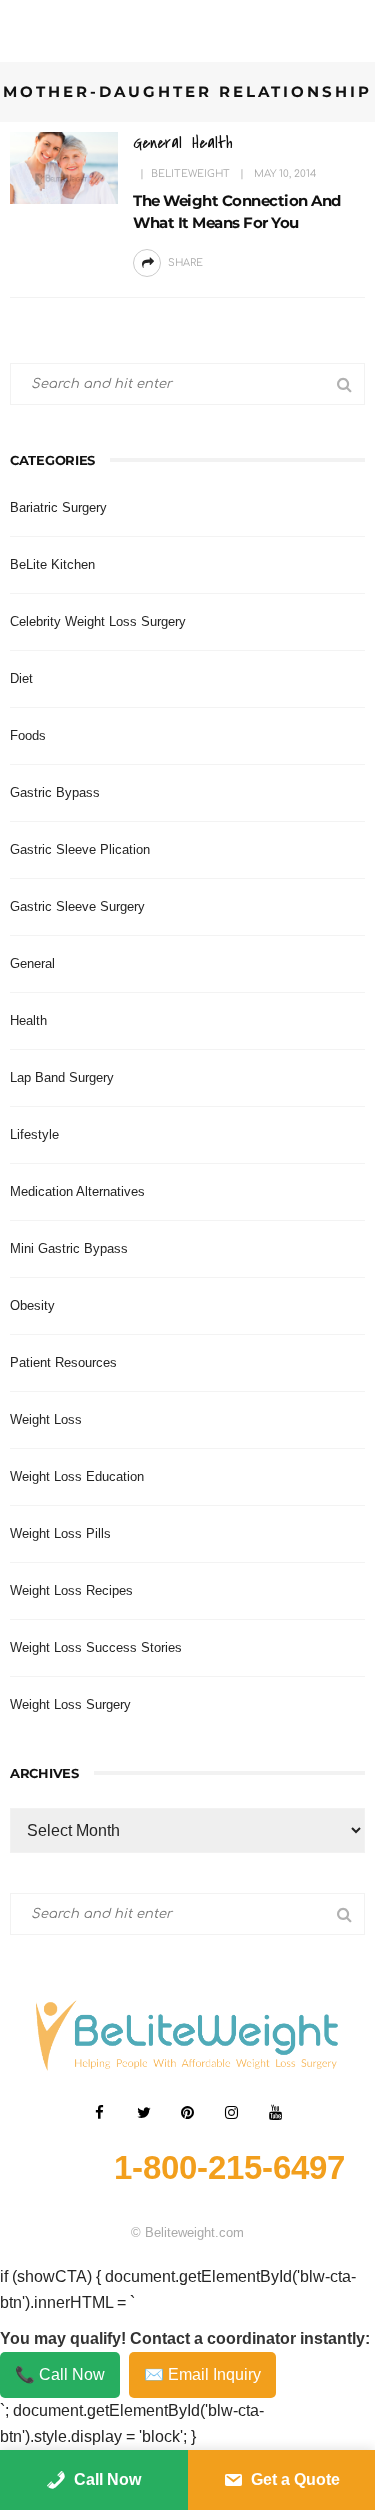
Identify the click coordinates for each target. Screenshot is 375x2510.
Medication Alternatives (77, 1191)
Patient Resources (63, 1362)
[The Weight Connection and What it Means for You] (64, 166)
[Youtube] (276, 2113)
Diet (21, 678)
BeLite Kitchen (52, 564)
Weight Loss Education (77, 1476)
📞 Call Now (60, 2374)
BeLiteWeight (190, 173)
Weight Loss (46, 1419)
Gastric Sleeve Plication (80, 849)
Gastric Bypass (55, 792)
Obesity (32, 1305)
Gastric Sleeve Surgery (77, 906)
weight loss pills (60, 1533)
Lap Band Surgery (62, 1077)
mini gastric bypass (69, 1248)
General (157, 142)
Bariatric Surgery (58, 507)
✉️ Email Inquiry (202, 2374)
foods (28, 735)
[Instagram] (232, 2113)
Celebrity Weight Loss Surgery (98, 621)
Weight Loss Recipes (71, 1590)
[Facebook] (100, 2113)
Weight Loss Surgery (70, 1704)
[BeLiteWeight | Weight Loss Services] (188, 2034)
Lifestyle (34, 1134)
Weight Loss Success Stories (96, 1647)
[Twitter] (144, 2113)
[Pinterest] (188, 2113)
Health (212, 142)
